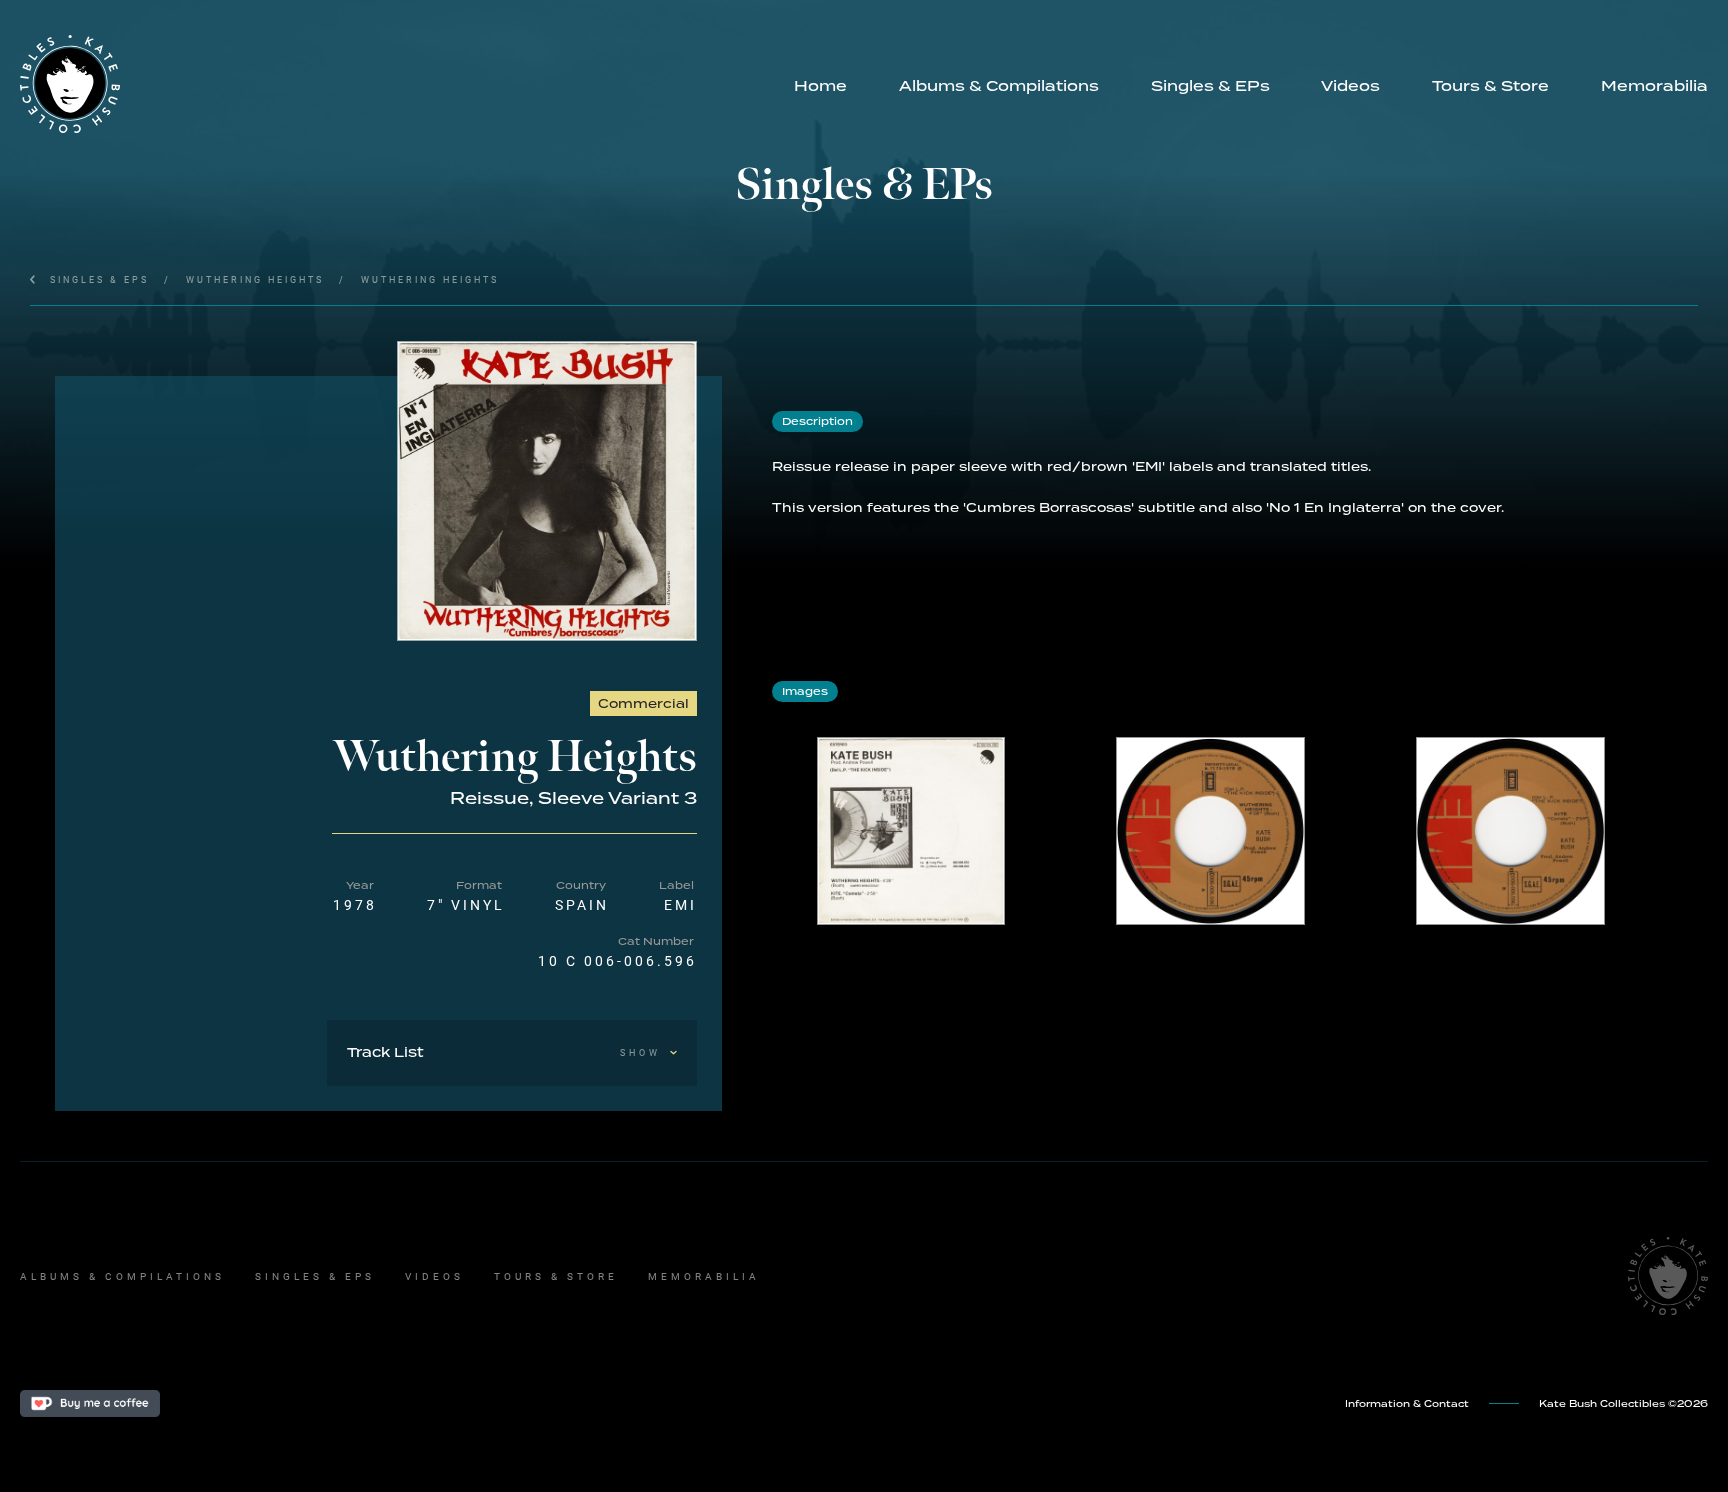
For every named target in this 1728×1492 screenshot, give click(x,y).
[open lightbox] (547, 491)
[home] (394, 84)
